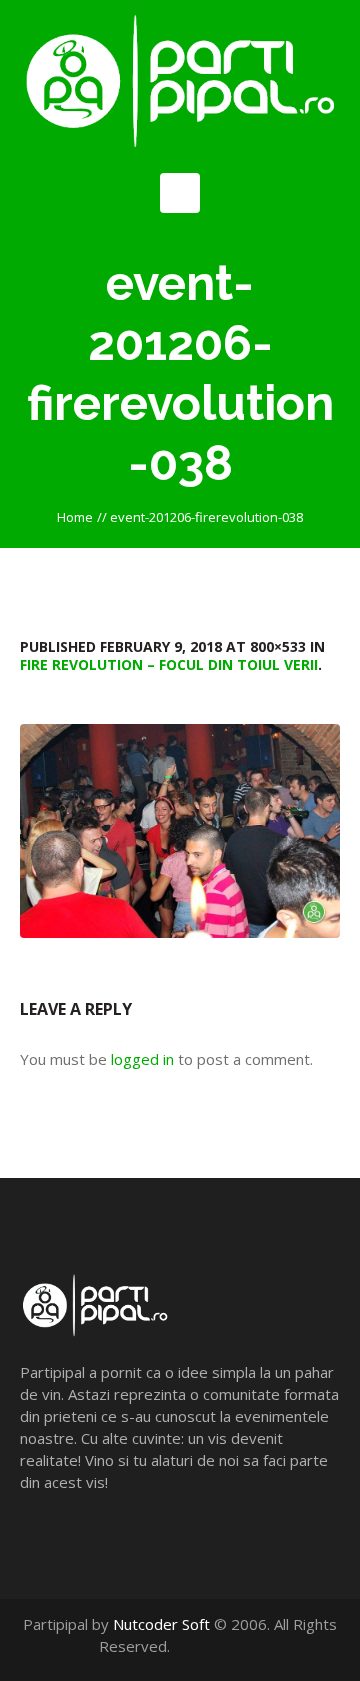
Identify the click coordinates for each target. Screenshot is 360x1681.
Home (75, 517)
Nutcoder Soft (161, 1624)
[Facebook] (208, 1646)
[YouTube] (229, 1646)
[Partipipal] (180, 81)
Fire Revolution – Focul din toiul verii (169, 664)
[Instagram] (250, 1646)
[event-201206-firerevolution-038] (180, 830)
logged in (142, 1059)
